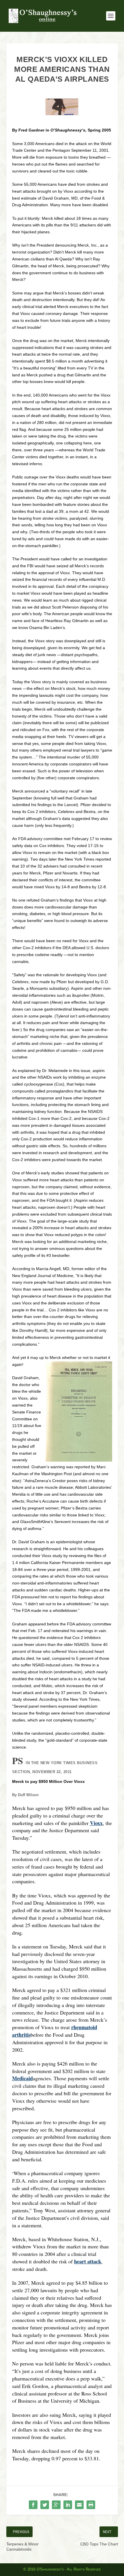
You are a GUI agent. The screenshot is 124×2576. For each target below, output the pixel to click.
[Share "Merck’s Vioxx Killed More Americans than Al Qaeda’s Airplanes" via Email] (79, 2505)
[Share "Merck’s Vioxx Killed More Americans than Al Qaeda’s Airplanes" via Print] (91, 2505)
